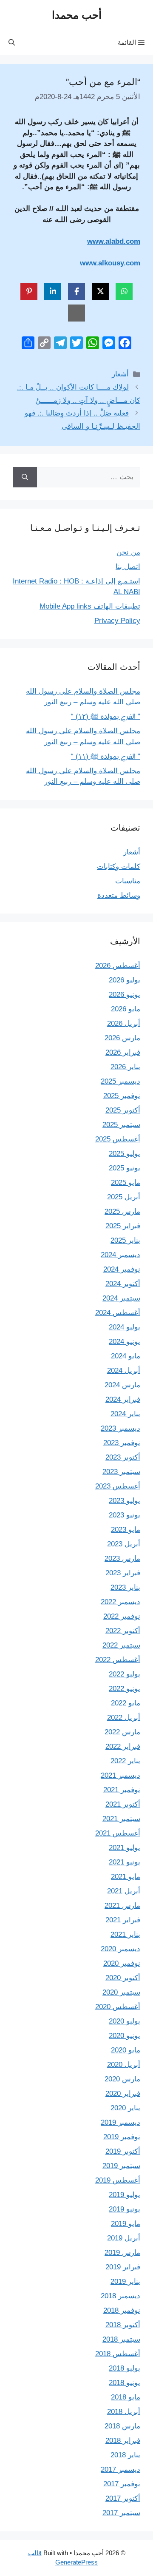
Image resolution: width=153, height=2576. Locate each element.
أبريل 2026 (124, 1023)
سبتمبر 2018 (121, 2339)
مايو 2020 (126, 2050)
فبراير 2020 (123, 2094)
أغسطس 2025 (118, 1139)
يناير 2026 (125, 1067)
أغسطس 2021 (118, 1833)
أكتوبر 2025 (123, 1110)
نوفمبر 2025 (122, 1096)
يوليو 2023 (125, 1501)
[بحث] (25, 477)
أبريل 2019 (124, 2238)
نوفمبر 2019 (122, 2137)
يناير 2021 (125, 1934)
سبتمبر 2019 (121, 2166)
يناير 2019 (125, 2281)
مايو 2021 (126, 1877)
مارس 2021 (122, 1906)
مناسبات (128, 881)
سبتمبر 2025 (121, 1125)
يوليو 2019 (125, 2195)
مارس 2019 (122, 2253)
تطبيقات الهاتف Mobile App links (90, 606)
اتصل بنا (128, 567)
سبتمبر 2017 (121, 2513)
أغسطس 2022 (118, 1660)
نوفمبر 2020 (122, 1963)
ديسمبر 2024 (120, 1255)
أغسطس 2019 (118, 2180)
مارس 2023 (122, 1558)
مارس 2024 (122, 1385)
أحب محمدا (77, 15)
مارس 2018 (122, 2426)
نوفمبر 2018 (122, 2310)
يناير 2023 (125, 1587)
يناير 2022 (125, 1761)
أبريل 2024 (124, 1371)
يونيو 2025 (125, 1168)
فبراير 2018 (123, 2441)
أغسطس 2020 (118, 2007)
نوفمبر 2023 (122, 1443)
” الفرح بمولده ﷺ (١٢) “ (106, 716)
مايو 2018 (126, 2397)
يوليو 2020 (125, 2021)
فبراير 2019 (123, 2267)
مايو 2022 (126, 1703)
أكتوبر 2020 (123, 1978)
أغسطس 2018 (118, 2354)
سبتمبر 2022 (121, 1645)
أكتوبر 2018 (123, 2325)
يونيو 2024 (125, 1342)
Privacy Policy (117, 621)
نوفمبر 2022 (122, 1616)
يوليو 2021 (125, 1848)
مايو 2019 (126, 2224)
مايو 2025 (126, 1183)
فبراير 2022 (123, 1746)
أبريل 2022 (124, 1718)
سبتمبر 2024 (121, 1298)
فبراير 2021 (123, 1920)
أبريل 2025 (124, 1197)
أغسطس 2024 (118, 1313)
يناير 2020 (125, 2108)
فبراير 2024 (123, 1399)
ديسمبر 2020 (120, 1949)
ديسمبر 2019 (120, 2122)
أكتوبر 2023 (123, 1457)
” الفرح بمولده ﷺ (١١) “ (106, 756)
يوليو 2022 (125, 1674)
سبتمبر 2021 (121, 1819)
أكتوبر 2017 (123, 2498)
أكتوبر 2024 (123, 1284)
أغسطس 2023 (118, 1486)
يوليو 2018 (125, 2368)
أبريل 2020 (124, 2065)
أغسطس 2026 (118, 966)
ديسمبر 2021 (120, 1775)
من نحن (128, 552)
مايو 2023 (126, 1530)
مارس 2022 (122, 1732)
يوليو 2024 (125, 1327)
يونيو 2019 (125, 2209)
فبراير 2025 (123, 1226)
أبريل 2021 (124, 1891)
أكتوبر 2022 (123, 1631)
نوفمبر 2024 (122, 1269)
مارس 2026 (122, 1038)
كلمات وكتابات (119, 867)
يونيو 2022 (125, 1689)
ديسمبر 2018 (120, 2296)
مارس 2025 (122, 1211)
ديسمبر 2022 (120, 1602)
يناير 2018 (125, 2455)
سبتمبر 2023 (121, 1472)
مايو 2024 (126, 1356)
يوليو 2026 (125, 980)
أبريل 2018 (124, 2412)
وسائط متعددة (119, 895)
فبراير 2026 (123, 1052)
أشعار (120, 374)
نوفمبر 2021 (122, 1790)
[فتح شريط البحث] (12, 43)
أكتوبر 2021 (123, 1804)
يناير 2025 (125, 1240)
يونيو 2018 (125, 2383)
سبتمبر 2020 (121, 1992)
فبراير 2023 (123, 1573)
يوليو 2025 (125, 1154)
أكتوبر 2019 (123, 2151)
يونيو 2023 (125, 1515)
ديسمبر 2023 (120, 1428)
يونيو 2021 (125, 1862)
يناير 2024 (125, 1414)
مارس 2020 (122, 2079)
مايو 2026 (126, 1009)
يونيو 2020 (125, 2036)
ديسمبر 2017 (120, 2469)
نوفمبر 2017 (122, 2484)
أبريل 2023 (124, 1544)
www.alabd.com (114, 241)
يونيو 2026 (125, 995)
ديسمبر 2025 (120, 1081)
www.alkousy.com (110, 263)
